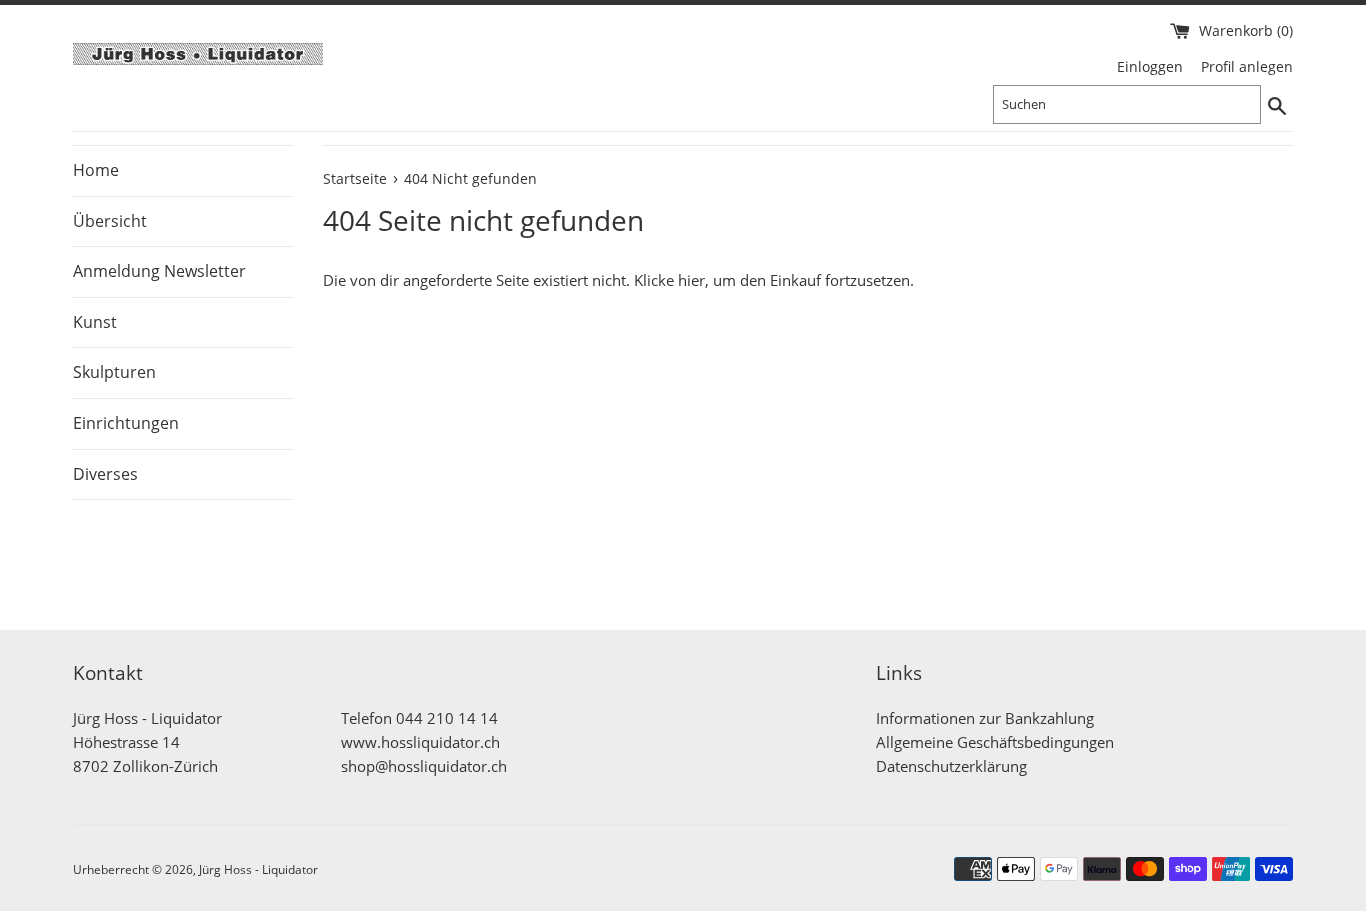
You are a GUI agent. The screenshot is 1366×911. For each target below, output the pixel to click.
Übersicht (110, 221)
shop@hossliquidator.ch (424, 766)
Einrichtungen (126, 423)
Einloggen (1150, 67)
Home (96, 170)
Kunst (95, 322)
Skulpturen (114, 372)
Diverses (105, 474)
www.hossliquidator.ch (420, 742)
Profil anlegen (1247, 67)
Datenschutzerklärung (951, 766)
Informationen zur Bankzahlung (985, 718)
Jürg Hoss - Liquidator (258, 869)
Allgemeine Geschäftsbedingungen (995, 742)
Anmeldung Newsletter (159, 271)
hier (691, 280)
